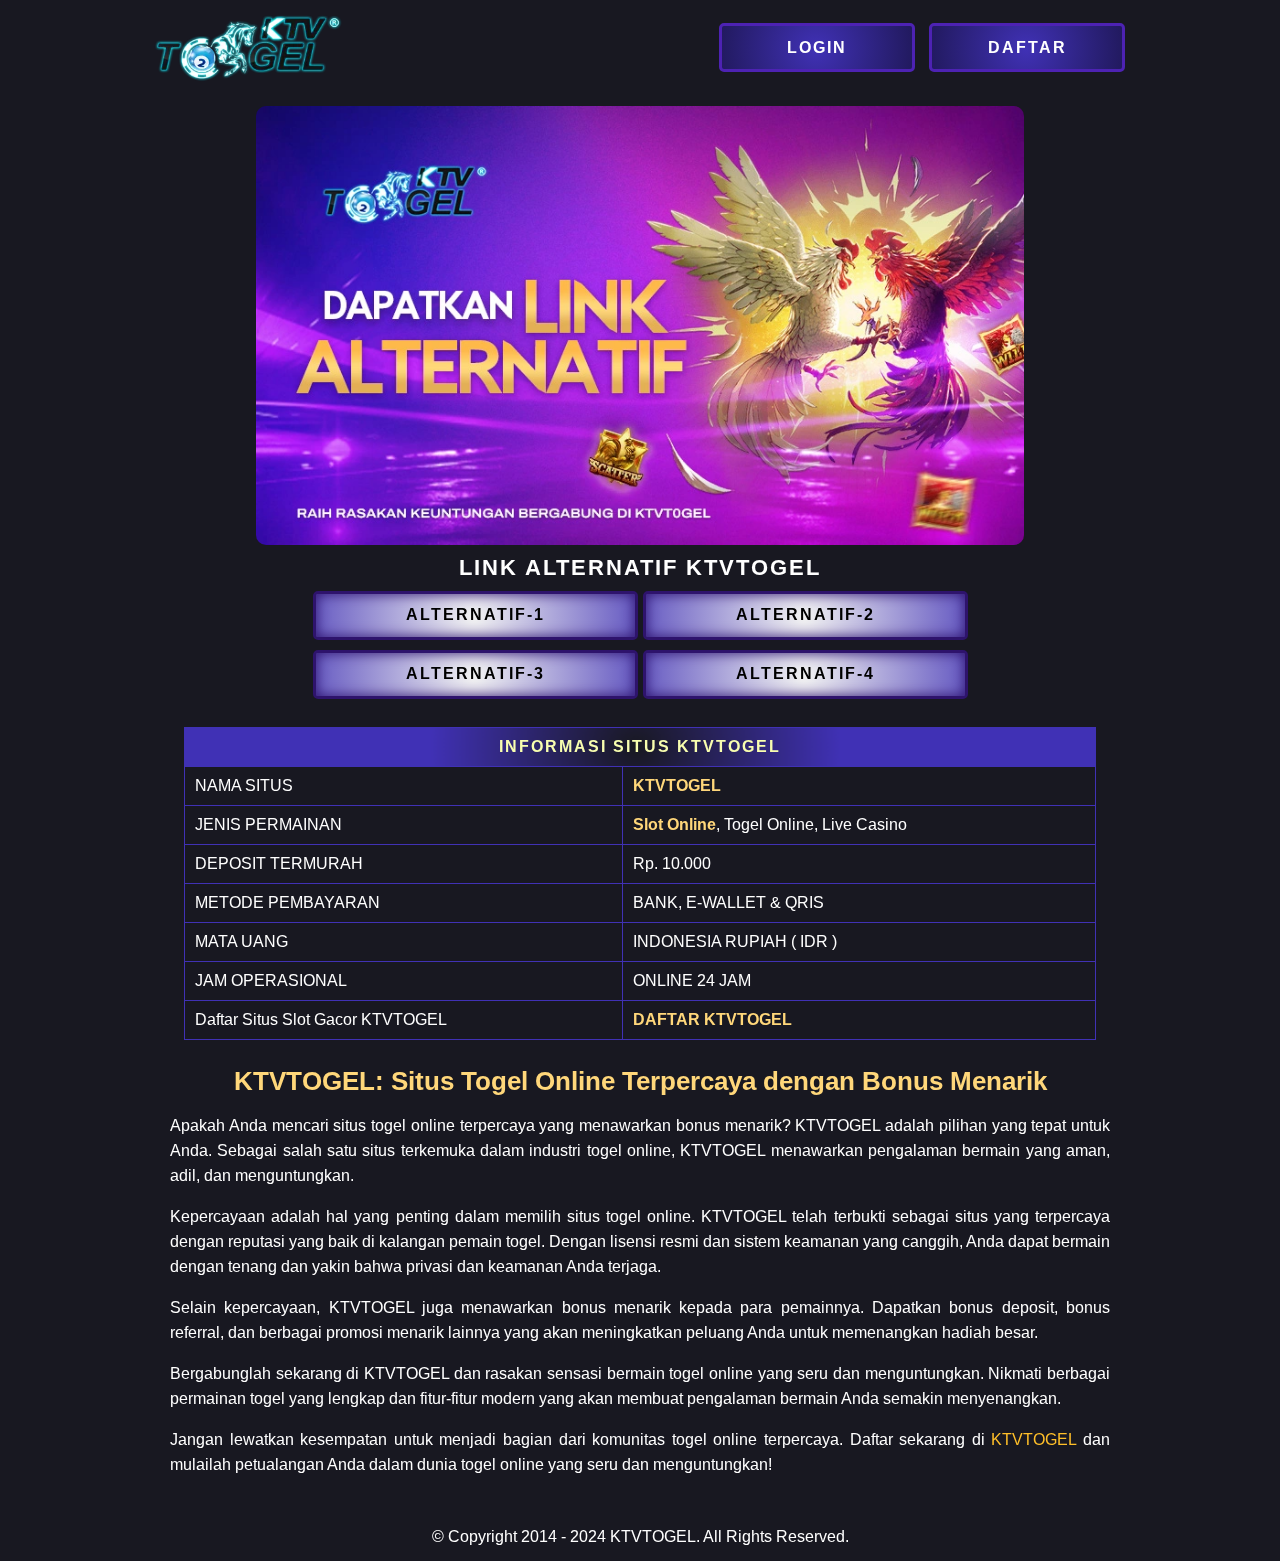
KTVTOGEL (677, 785)
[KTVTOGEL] (819, 47)
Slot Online (674, 824)
